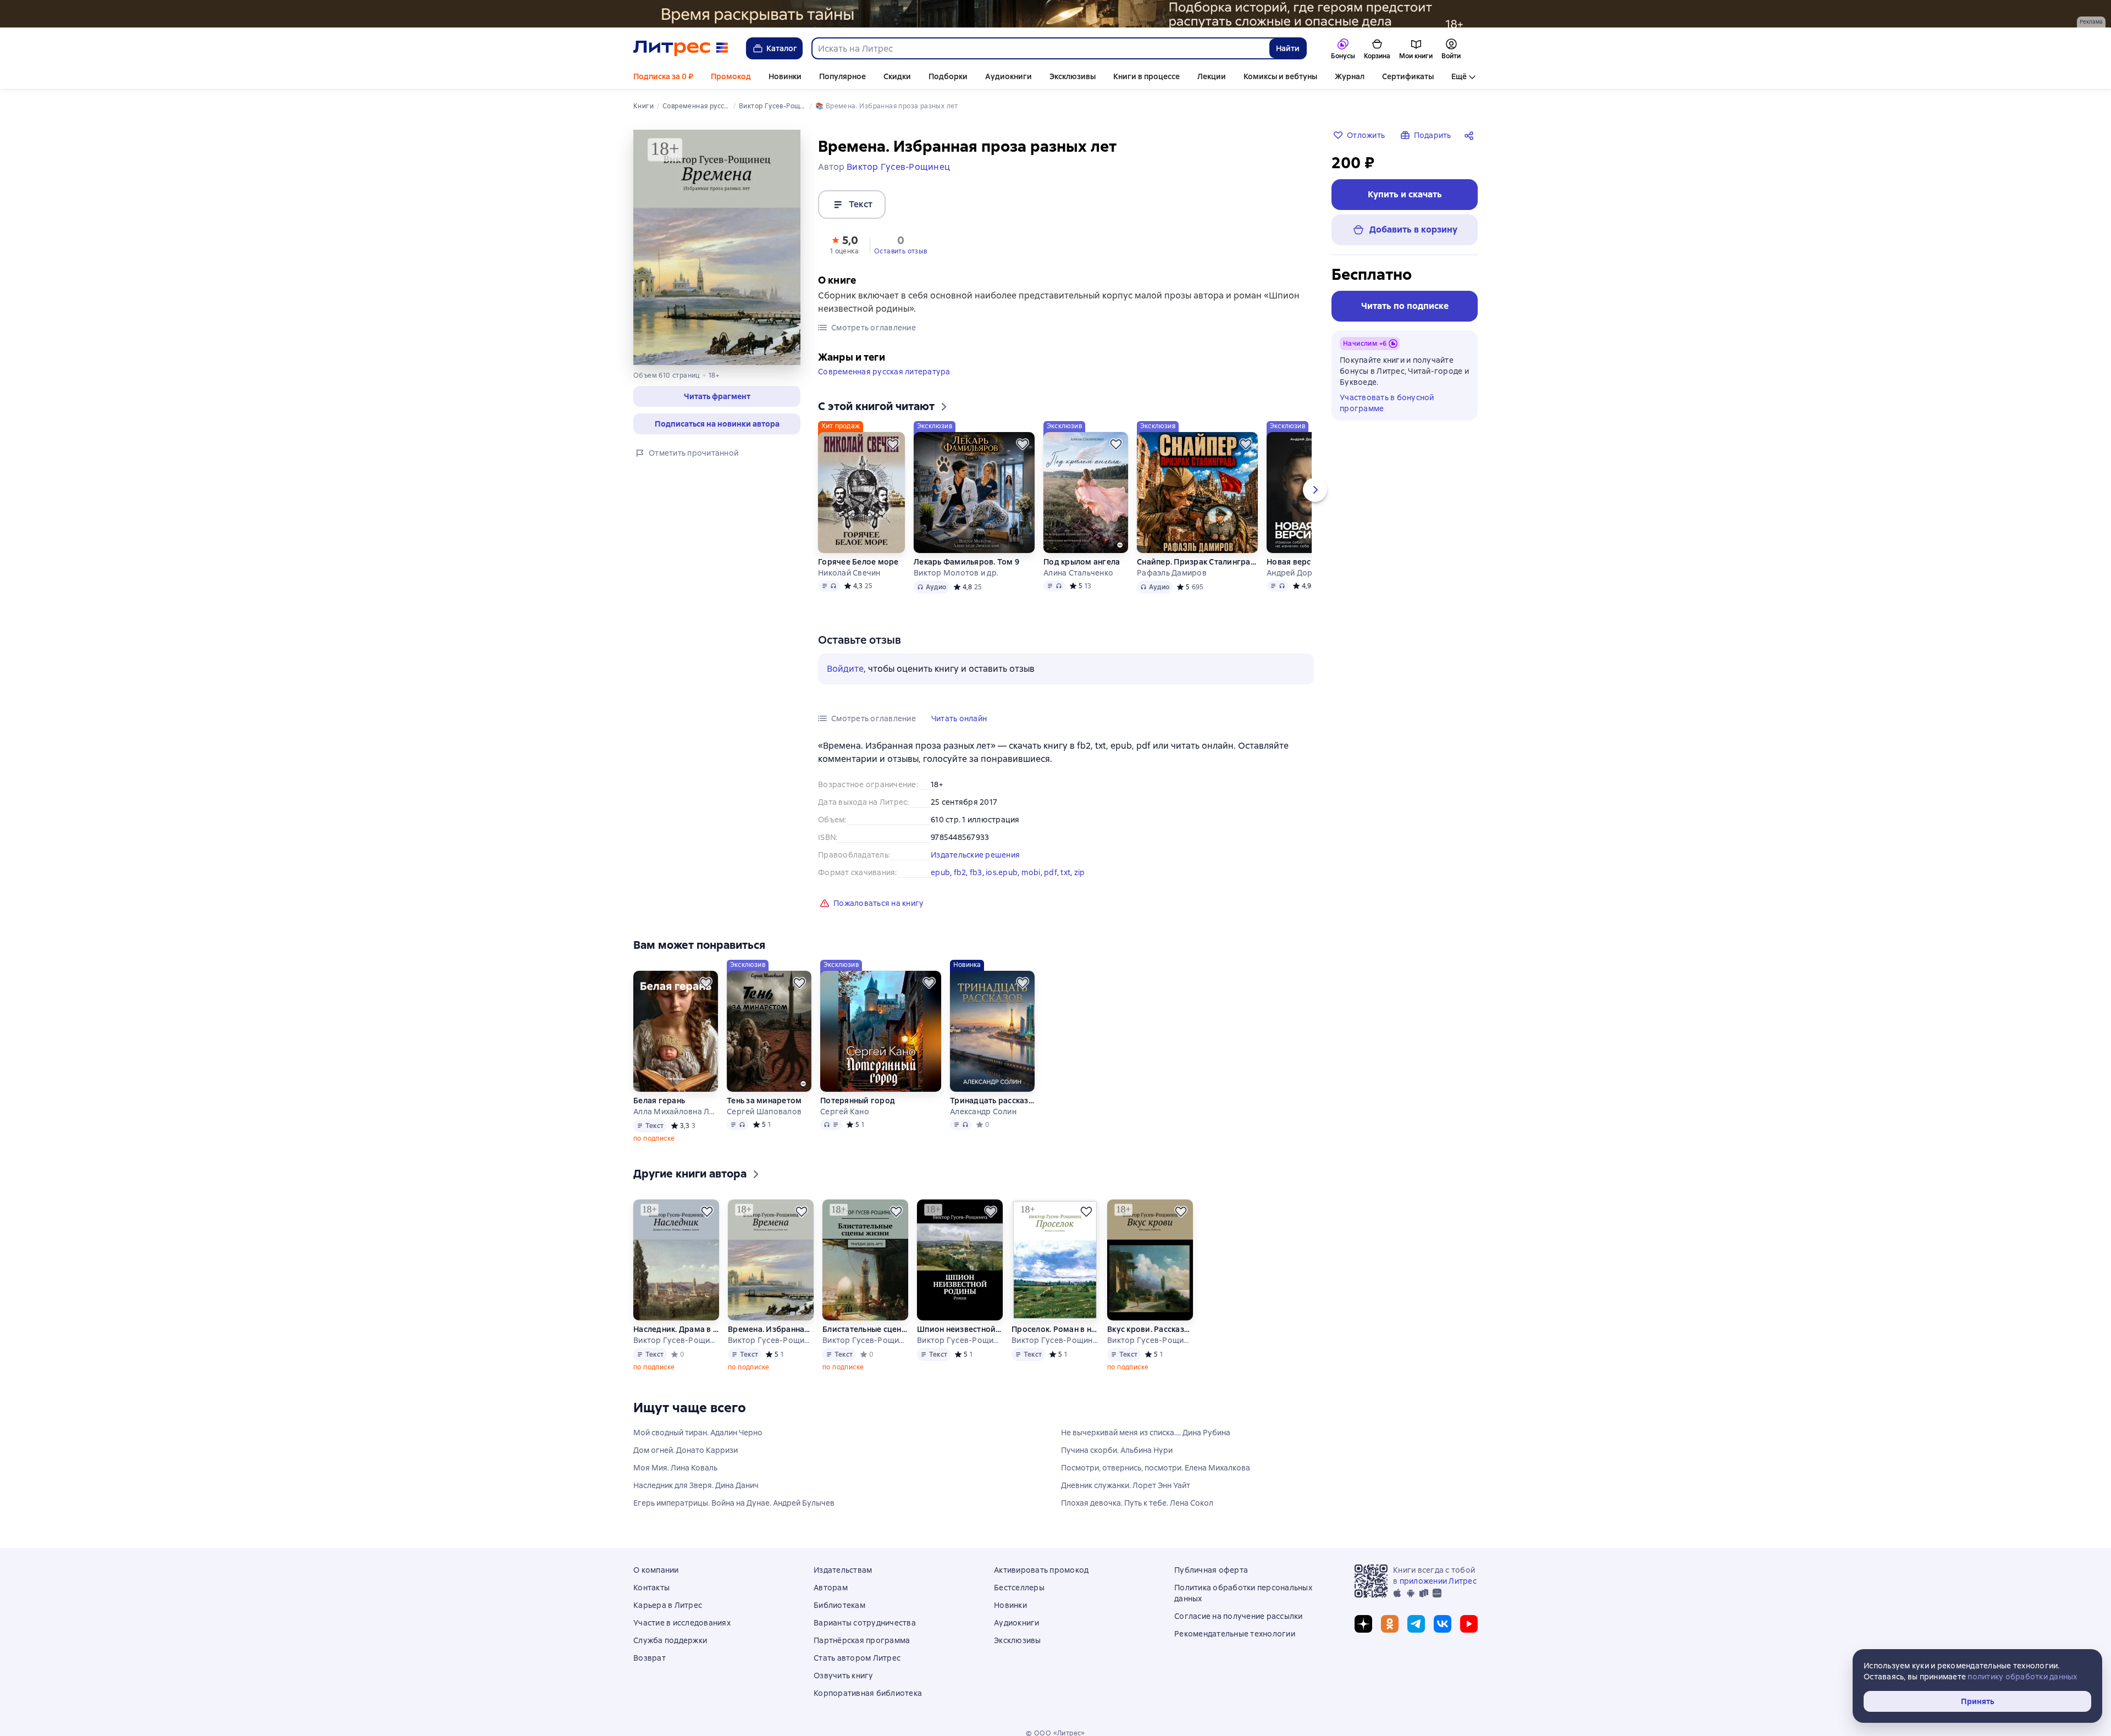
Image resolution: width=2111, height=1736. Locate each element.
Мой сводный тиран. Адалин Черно (698, 1433)
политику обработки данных (2022, 1677)
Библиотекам (839, 1605)
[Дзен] (1363, 1624)
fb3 (976, 872)
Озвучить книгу (844, 1676)
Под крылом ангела (1082, 562)
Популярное (842, 76)
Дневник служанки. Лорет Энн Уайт (1126, 1485)
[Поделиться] (1471, 135)
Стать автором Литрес (857, 1658)
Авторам (831, 1588)
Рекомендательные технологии (1235, 1634)
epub (940, 872)
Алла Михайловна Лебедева (676, 1112)
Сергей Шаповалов (764, 1112)
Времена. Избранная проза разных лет (771, 1329)
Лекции (1212, 76)
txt (1065, 872)
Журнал (1350, 76)
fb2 (960, 872)
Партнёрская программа (862, 1640)
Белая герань (659, 1101)
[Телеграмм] (1416, 1624)
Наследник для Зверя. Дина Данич (696, 1485)
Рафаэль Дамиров (1172, 573)
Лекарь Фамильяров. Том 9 (966, 562)
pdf (1051, 872)
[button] (717, 396)
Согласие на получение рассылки (1239, 1616)
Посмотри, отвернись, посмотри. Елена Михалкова (1156, 1468)
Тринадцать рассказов (992, 1101)
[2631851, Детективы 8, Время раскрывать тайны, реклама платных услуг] (1055, 14)
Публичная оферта (1211, 1570)
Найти (1288, 48)
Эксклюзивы (1073, 76)
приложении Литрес (1438, 1581)
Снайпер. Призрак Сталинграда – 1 (1197, 562)
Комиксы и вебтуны (1280, 76)
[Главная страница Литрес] (681, 48)
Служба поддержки (670, 1640)
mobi (1031, 872)
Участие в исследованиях (682, 1623)
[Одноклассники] (1390, 1624)
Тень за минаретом (764, 1101)
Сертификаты (1408, 76)
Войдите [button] (845, 669)
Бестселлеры (1019, 1588)
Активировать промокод (1041, 1570)
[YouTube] (1469, 1624)
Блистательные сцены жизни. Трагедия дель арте (865, 1329)
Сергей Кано (845, 1112)
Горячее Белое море (858, 562)
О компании (656, 1570)
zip (1080, 872)
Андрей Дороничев (1303, 573)
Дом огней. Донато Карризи (686, 1450)
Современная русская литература (884, 372)
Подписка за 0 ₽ (663, 76)
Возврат (650, 1658)
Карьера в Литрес (668, 1605)
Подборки (948, 76)
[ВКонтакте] (1443, 1624)
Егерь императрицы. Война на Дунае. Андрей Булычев (734, 1503)
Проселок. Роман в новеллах (1055, 1329)
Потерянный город (858, 1101)
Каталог (782, 48)
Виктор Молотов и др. (956, 573)
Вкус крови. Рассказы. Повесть (1150, 1329)
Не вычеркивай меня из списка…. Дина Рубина (1146, 1433)
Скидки (897, 76)
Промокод (731, 76)
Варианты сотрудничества (865, 1623)
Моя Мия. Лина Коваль (675, 1468)
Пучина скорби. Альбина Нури (1117, 1450)
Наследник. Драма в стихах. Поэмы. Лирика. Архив (676, 1329)
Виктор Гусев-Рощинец (676, 1340)
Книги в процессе (1146, 76)
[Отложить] (893, 444)
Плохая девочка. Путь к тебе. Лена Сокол (1137, 1503)
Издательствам (843, 1570)
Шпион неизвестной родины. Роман (960, 1329)
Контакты (651, 1588)
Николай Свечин (849, 573)
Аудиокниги (1008, 76)
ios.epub (1002, 872)
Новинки (785, 76)
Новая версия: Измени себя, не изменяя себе (1308, 562)
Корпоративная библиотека (868, 1693)
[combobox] (1040, 48)
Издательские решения (975, 855)
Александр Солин (983, 1112)
